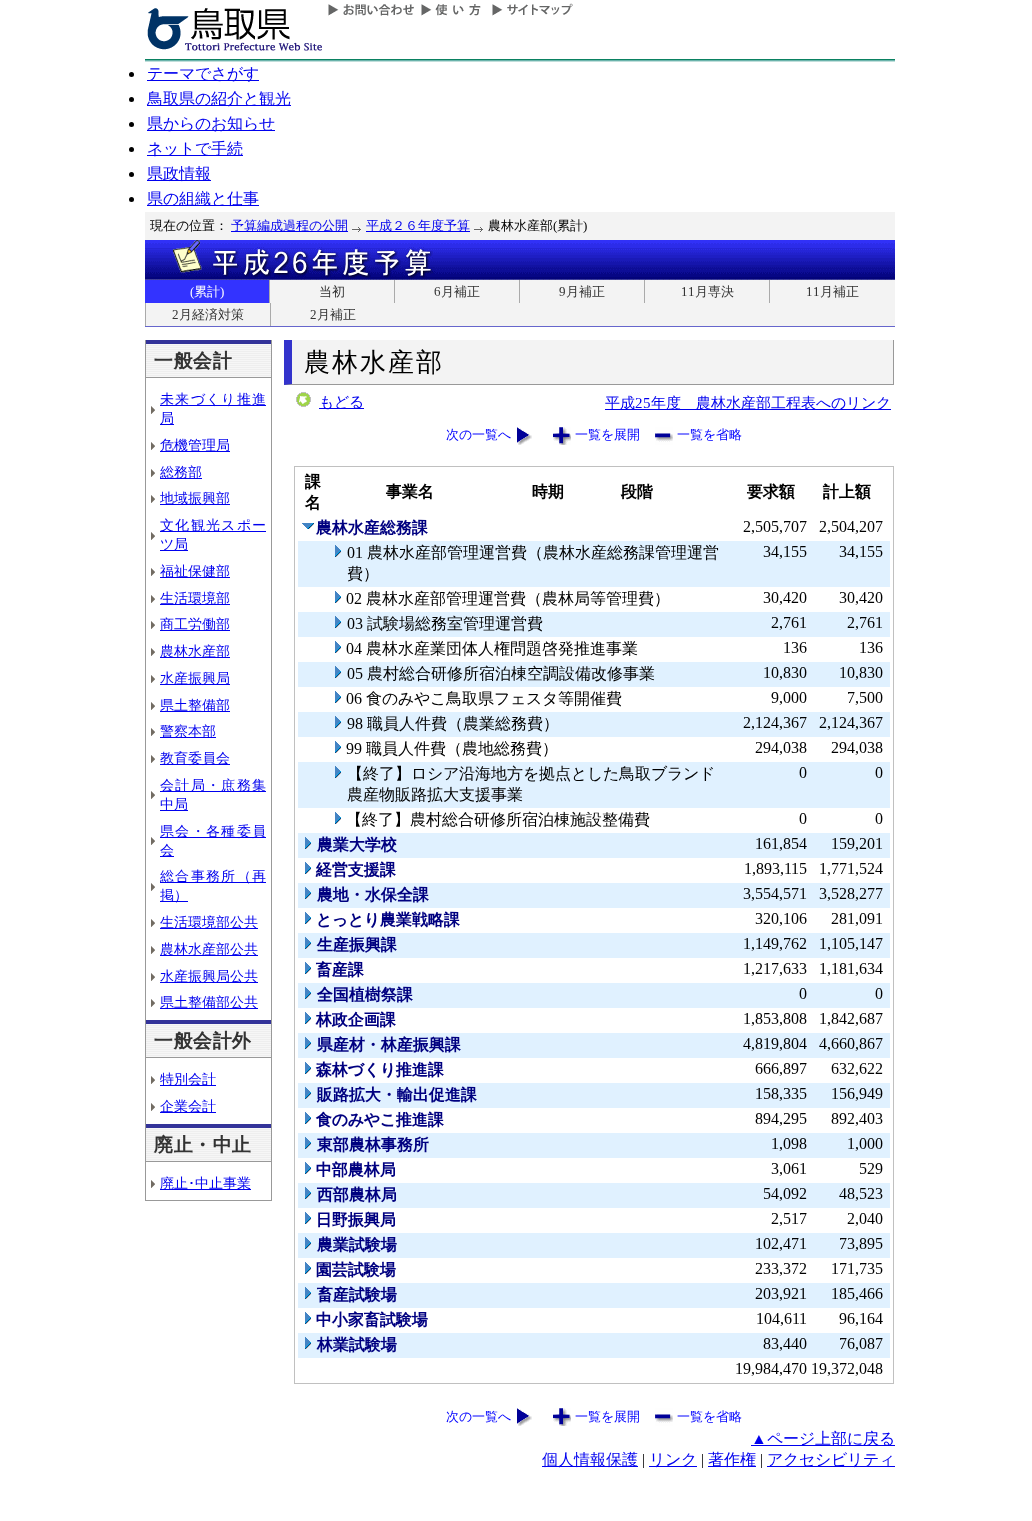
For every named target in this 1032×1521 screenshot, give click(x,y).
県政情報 (179, 173)
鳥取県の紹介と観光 (219, 98)
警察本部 (188, 731)
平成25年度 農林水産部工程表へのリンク (748, 402)
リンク (673, 1459)
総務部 (181, 472)
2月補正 (333, 314)
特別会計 (188, 1079)
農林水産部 (195, 651)
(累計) (207, 291)
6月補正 (457, 291)
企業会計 (188, 1106)
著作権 (732, 1459)
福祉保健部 (195, 571)
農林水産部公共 (209, 949)
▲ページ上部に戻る (823, 1438)
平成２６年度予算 (418, 225)
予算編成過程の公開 (289, 225)
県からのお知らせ (211, 123)
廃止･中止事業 (205, 1183)
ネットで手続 (195, 148)
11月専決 (707, 291)
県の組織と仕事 (203, 198)
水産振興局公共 (209, 976)
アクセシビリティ (831, 1459)
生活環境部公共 (209, 922)
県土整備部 (195, 705)
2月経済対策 (208, 314)
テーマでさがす (203, 73)
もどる (341, 402)
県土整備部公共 (209, 1002)
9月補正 (582, 291)
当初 (332, 291)
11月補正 (832, 291)
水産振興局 (195, 678)
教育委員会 (195, 758)
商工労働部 (195, 624)
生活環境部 (195, 598)
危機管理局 (195, 445)
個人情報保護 (590, 1459)
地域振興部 (195, 498)
